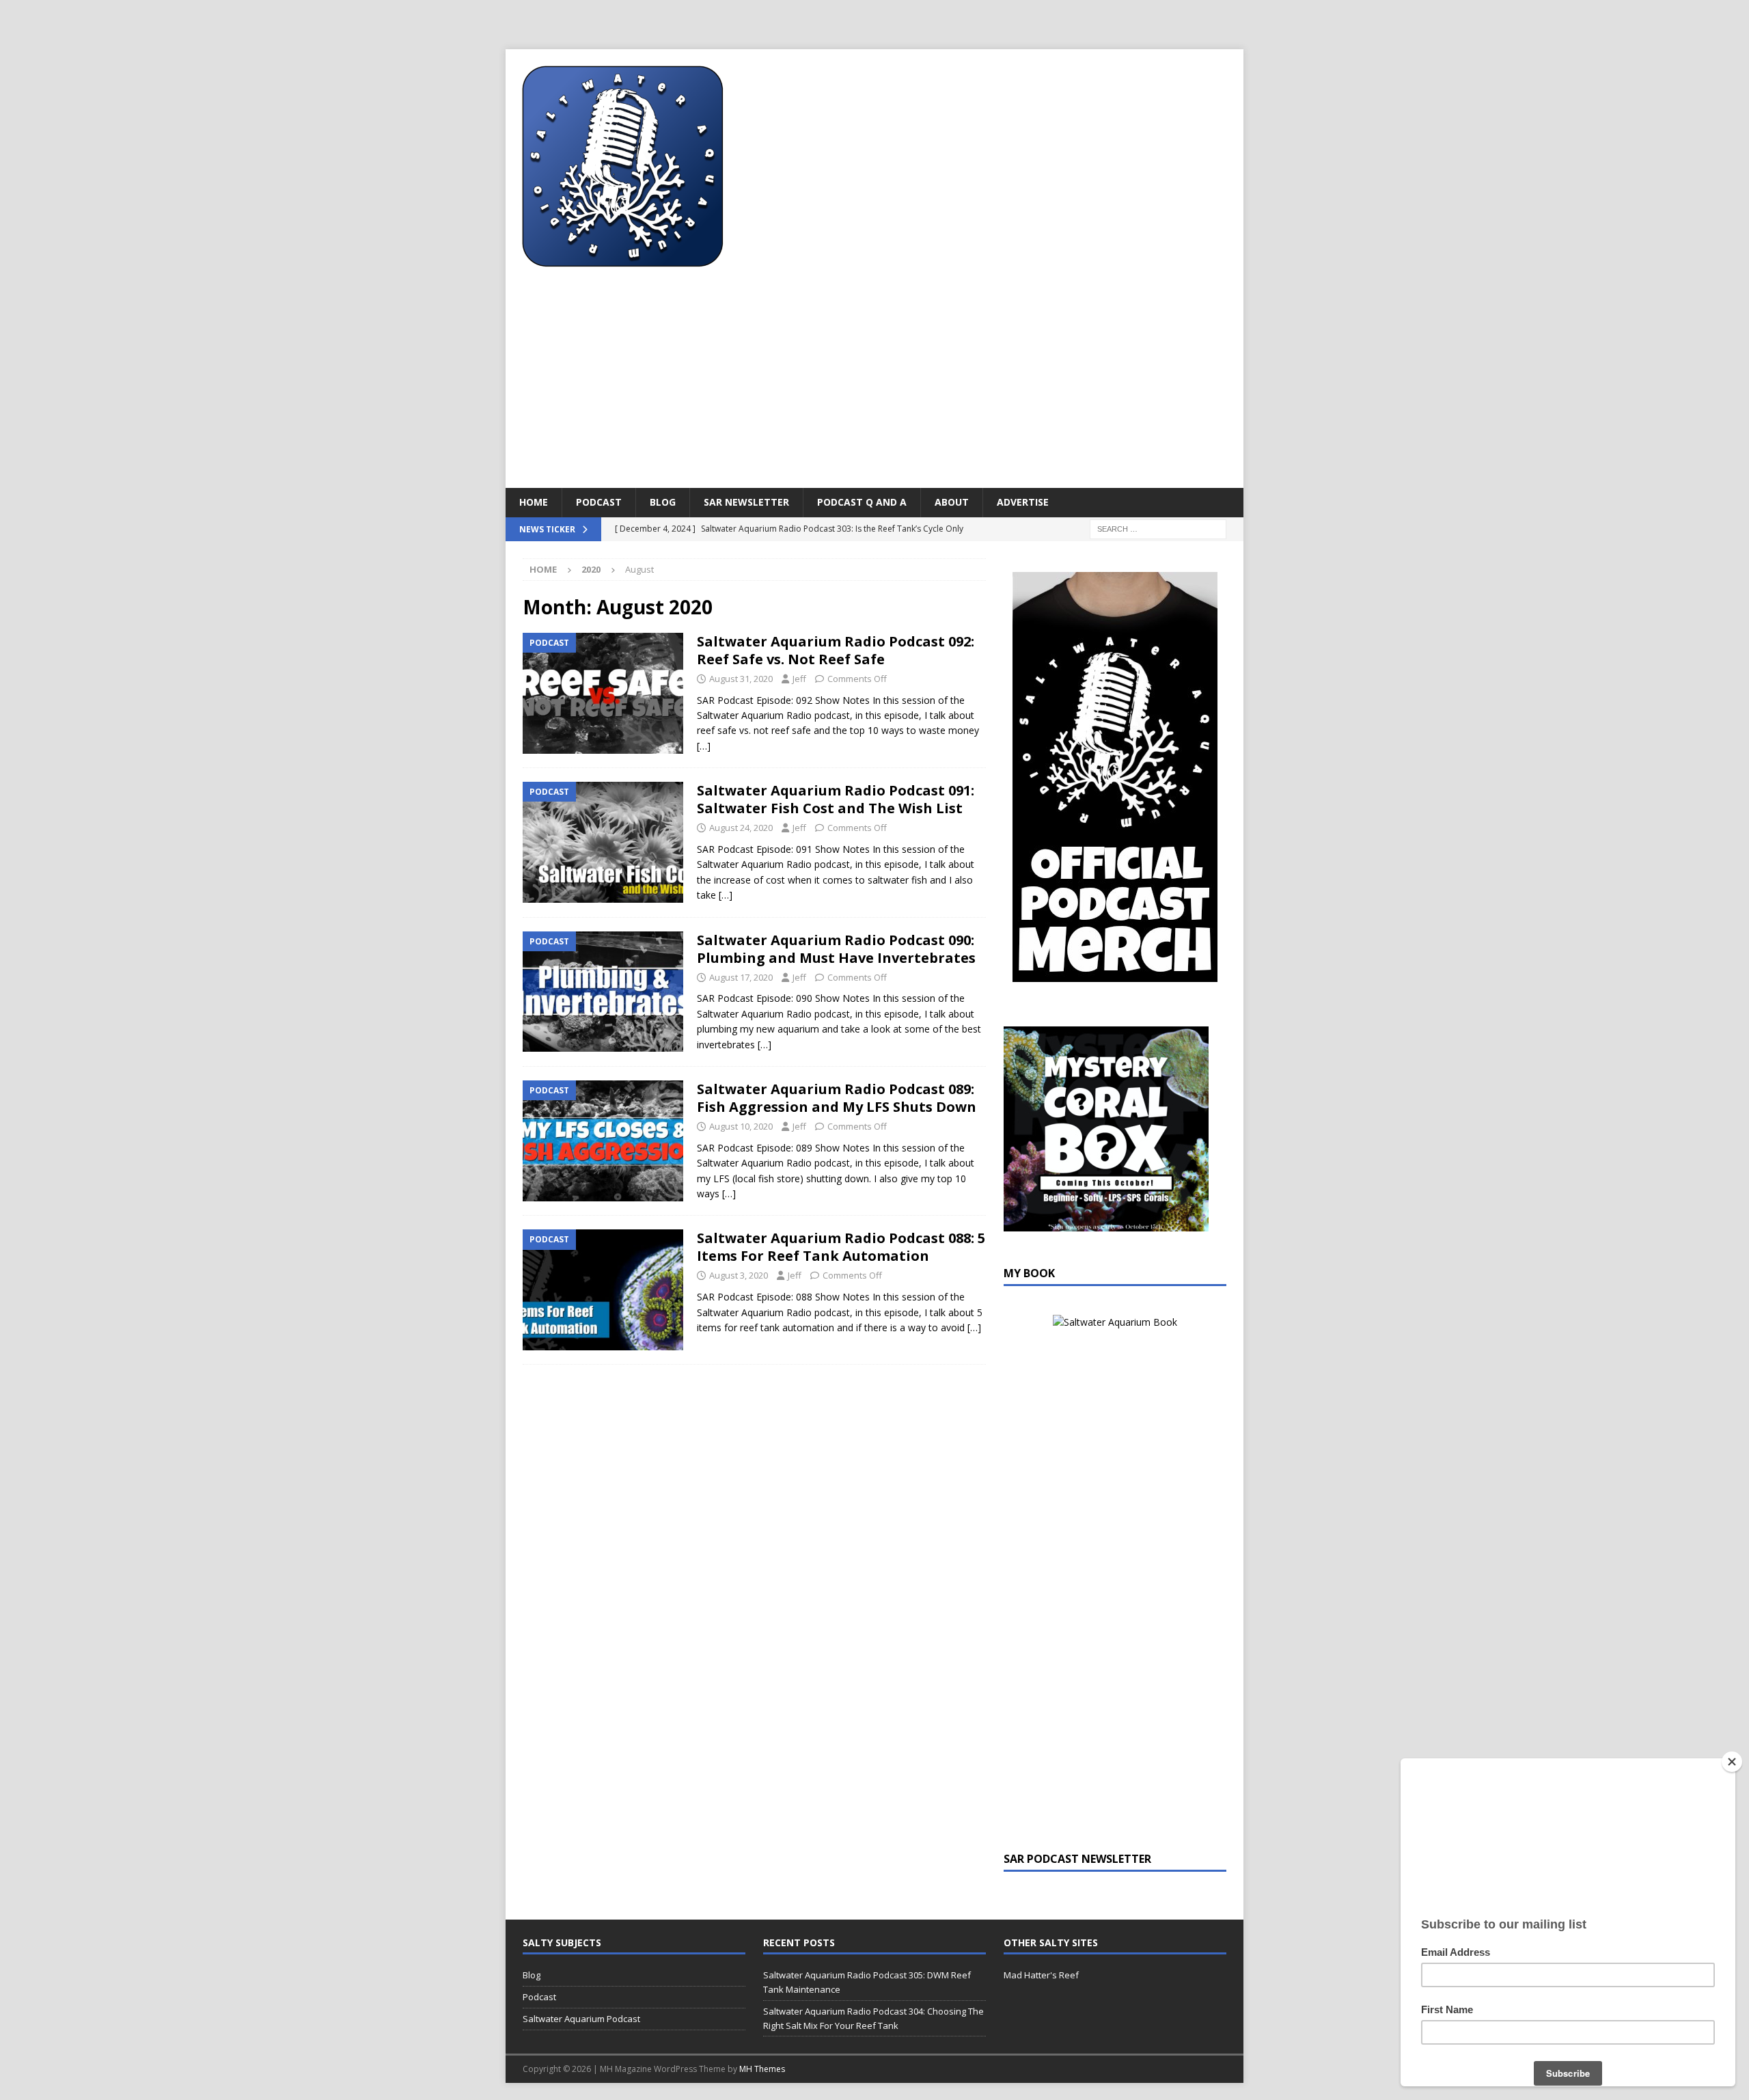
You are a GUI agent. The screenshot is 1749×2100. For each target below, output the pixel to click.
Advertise (1023, 502)
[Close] (1732, 1762)
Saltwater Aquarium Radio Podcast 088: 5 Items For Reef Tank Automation (841, 1247)
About (952, 502)
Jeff (799, 679)
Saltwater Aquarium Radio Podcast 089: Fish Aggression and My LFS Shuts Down (837, 1098)
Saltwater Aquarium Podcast (581, 2019)
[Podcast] (603, 693)
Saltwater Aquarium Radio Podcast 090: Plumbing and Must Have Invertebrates (836, 949)
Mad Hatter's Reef (1041, 1975)
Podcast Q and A (862, 502)
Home (534, 502)
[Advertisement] (874, 385)
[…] (704, 746)
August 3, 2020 (739, 1275)
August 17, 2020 (741, 977)
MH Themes (762, 2069)
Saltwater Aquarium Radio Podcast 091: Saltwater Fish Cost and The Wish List (836, 799)
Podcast (599, 502)
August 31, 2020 (741, 679)
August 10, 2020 (741, 1126)
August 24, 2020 (741, 828)
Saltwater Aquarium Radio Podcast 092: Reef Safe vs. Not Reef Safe (836, 650)
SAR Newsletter (746, 502)
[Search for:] (1158, 528)
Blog (663, 502)
